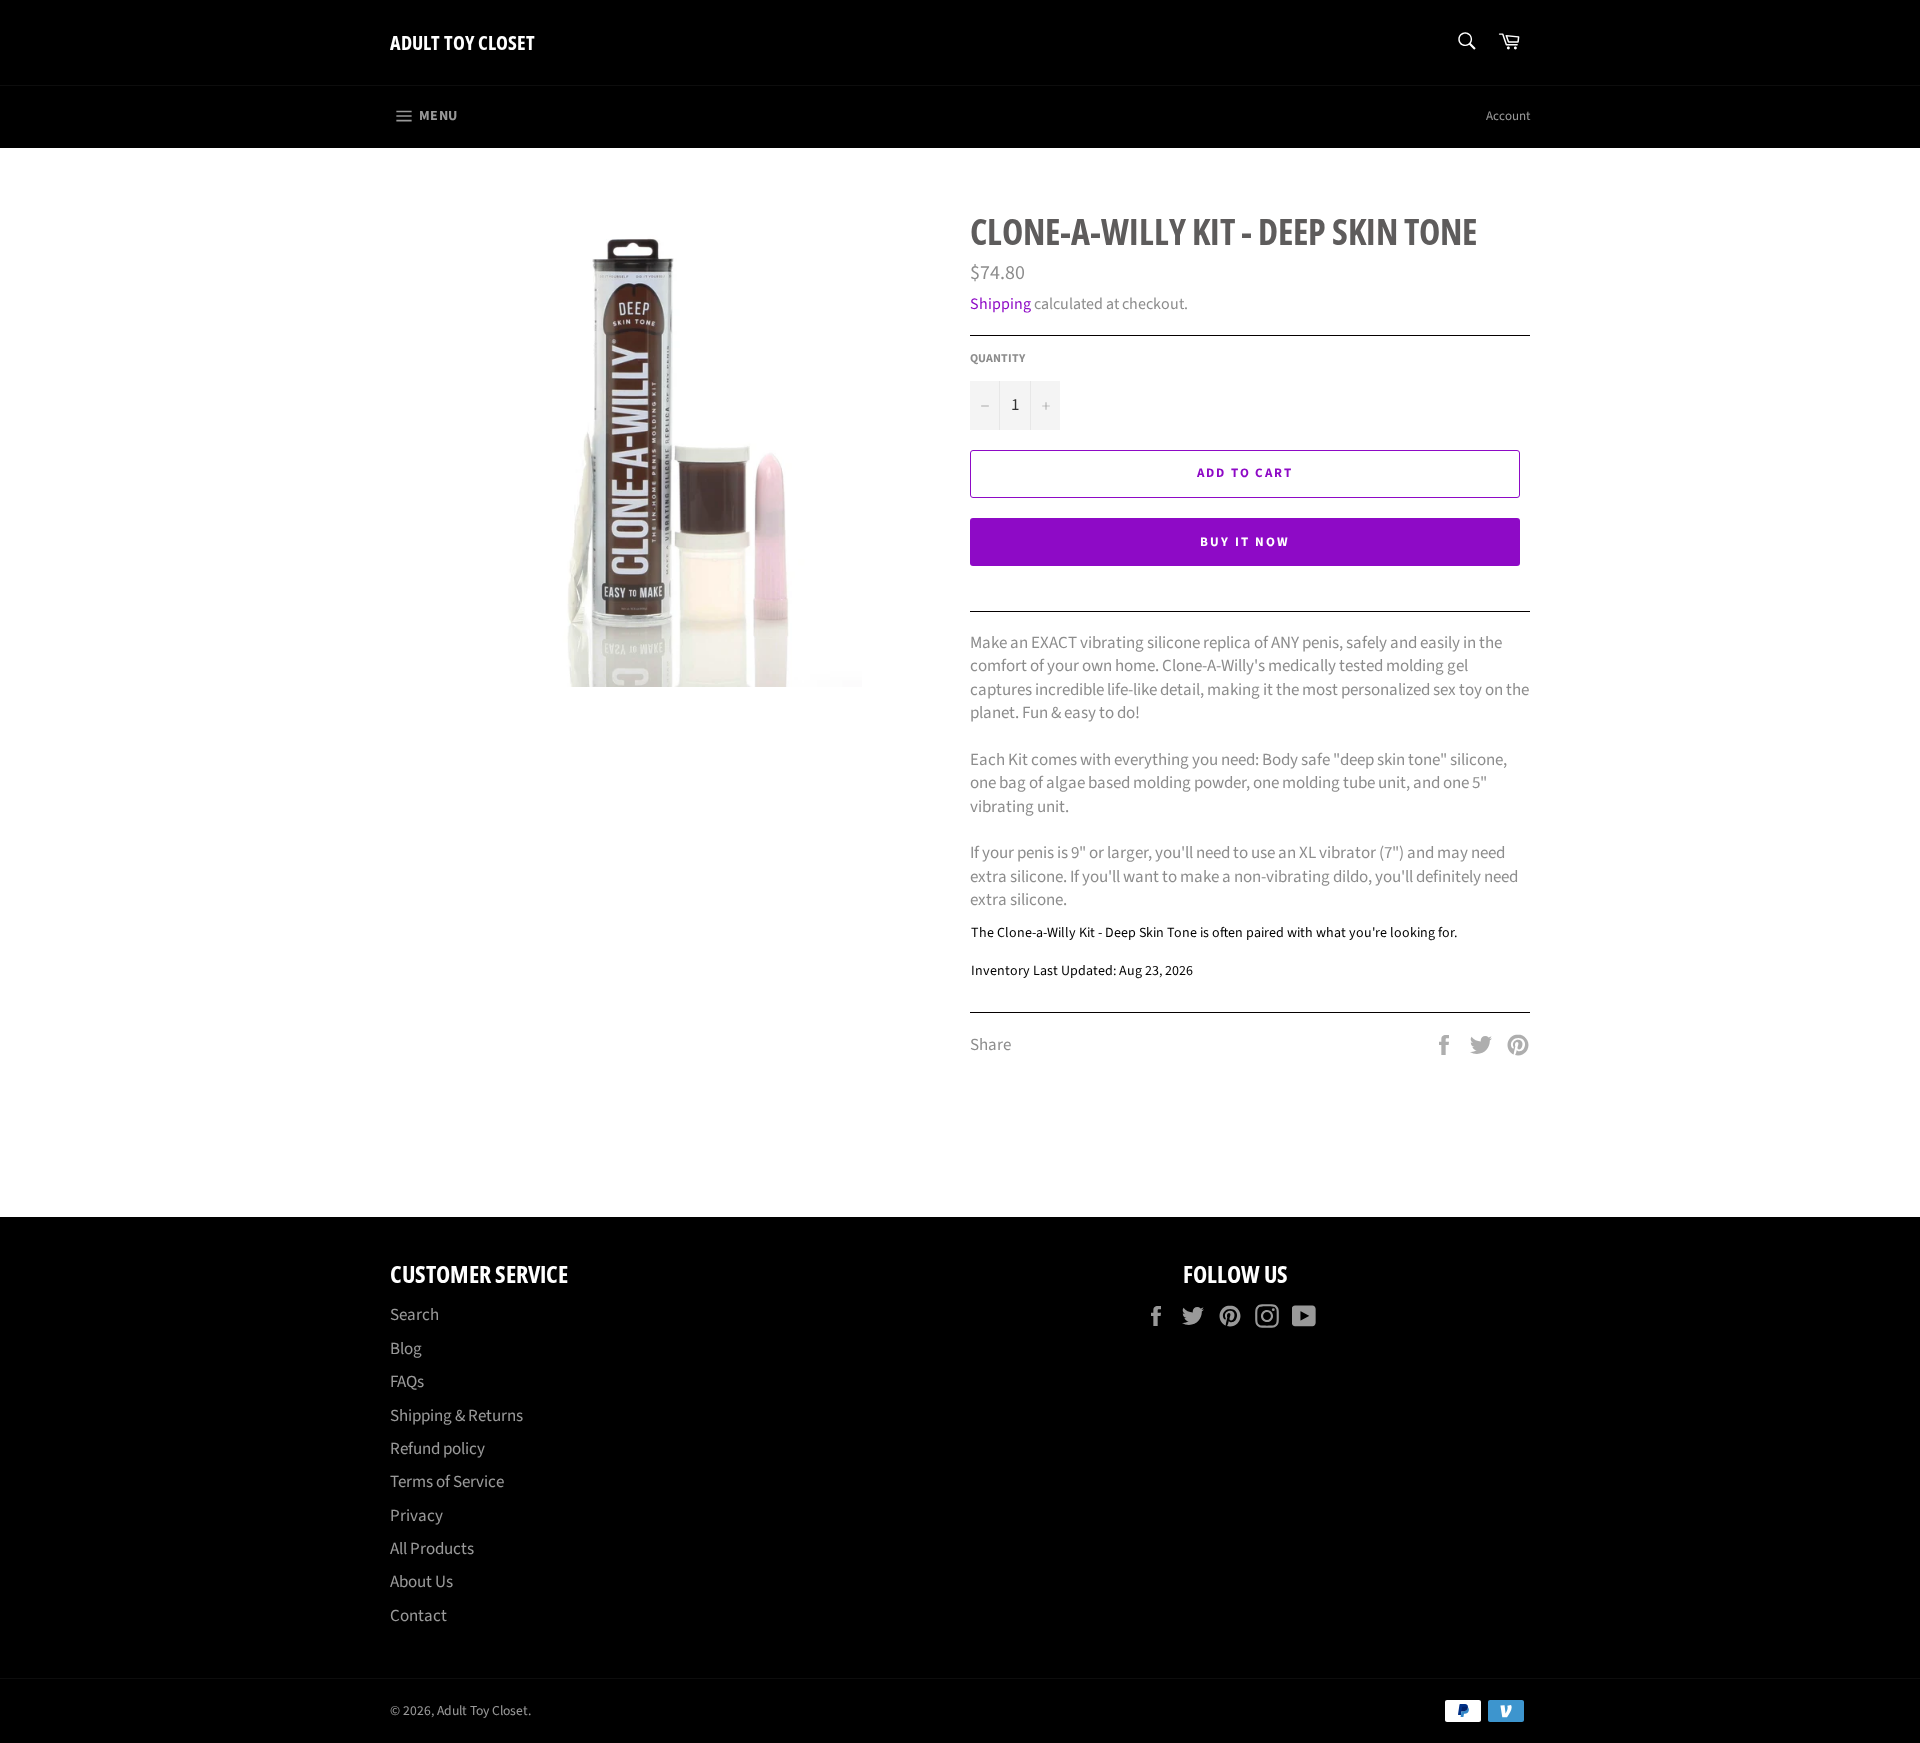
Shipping (1000, 304)
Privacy (416, 1516)
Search (414, 1315)
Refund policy (437, 1449)
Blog (406, 1349)
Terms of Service (447, 1482)
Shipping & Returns (456, 1416)
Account (1508, 116)
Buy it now (1245, 542)
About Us (421, 1582)
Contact (418, 1616)
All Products (432, 1549)
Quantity (997, 359)
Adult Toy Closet (462, 42)
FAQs (407, 1382)
